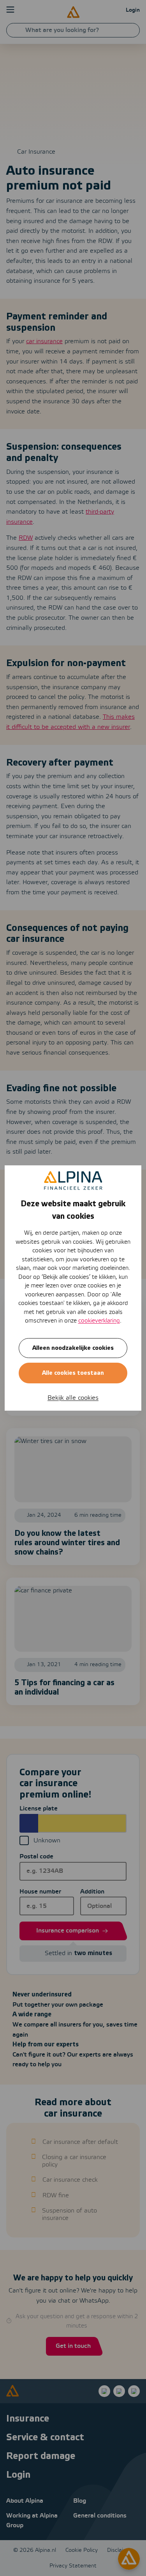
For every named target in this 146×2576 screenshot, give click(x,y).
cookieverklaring (99, 1321)
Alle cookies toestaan (73, 1373)
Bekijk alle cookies (73, 1398)
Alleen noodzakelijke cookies (73, 1348)
